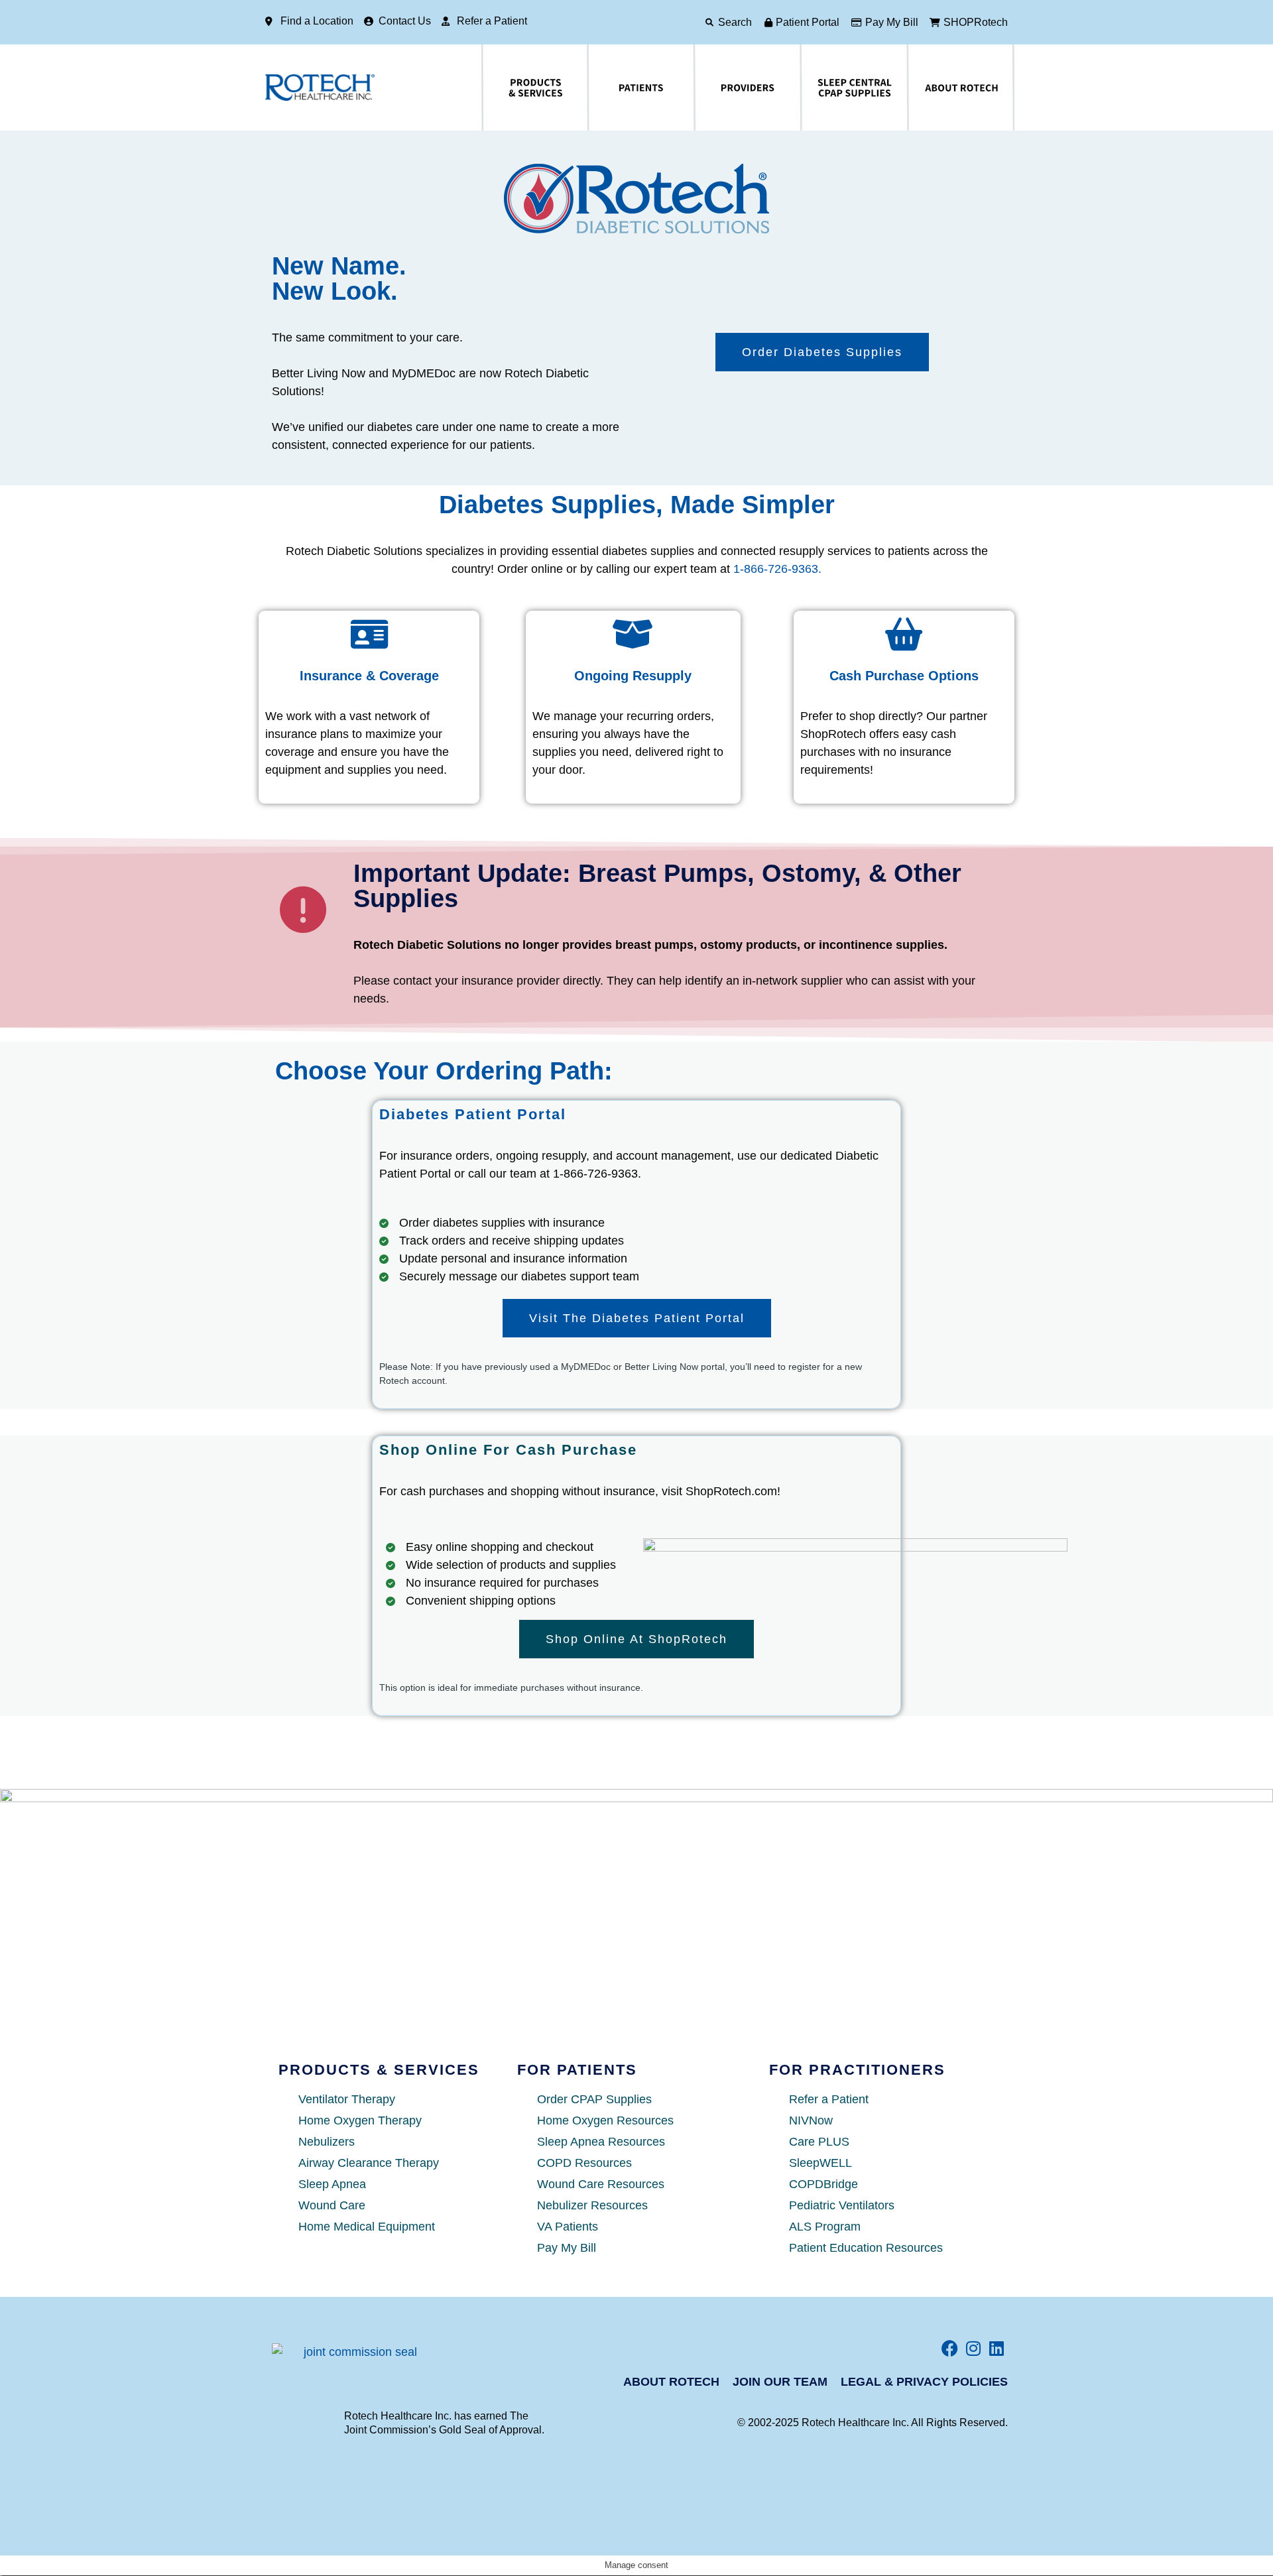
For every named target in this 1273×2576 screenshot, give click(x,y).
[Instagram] (973, 2348)
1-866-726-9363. (777, 569)
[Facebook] (950, 2348)
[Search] (709, 23)
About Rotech (918, 88)
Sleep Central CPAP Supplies (823, 88)
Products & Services (496, 88)
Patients (593, 88)
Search (735, 22)
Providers (702, 88)
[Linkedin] (996, 2348)
